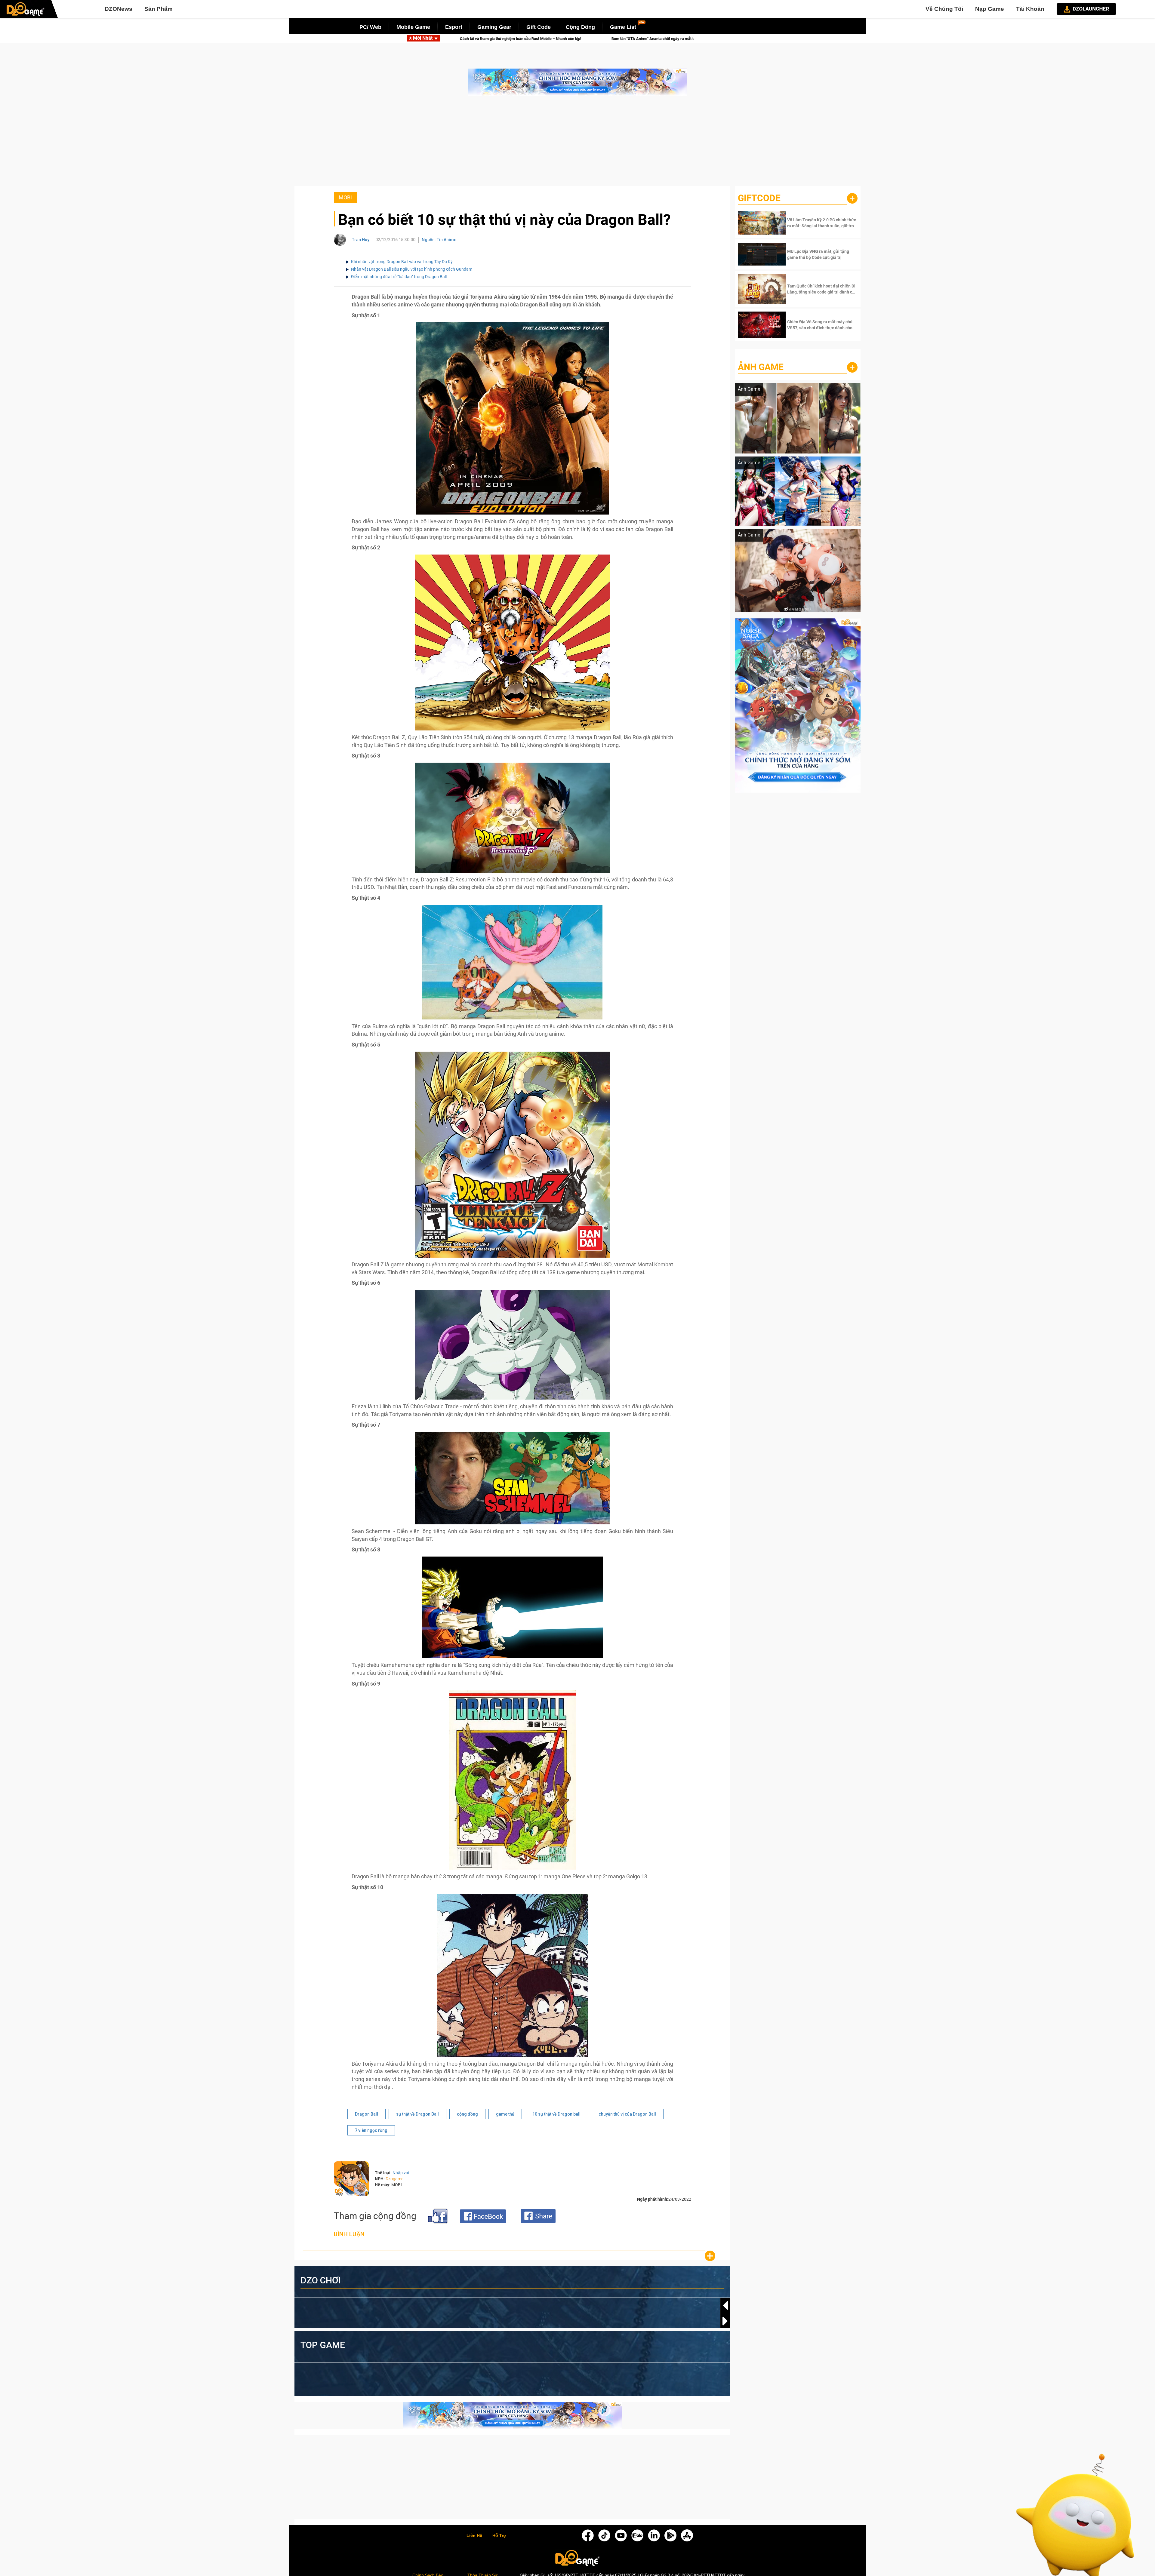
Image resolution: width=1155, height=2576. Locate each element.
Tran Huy (361, 240)
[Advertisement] (577, 144)
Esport (454, 27)
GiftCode (759, 198)
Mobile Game (413, 27)
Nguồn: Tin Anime (439, 240)
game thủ (505, 2114)
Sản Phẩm (159, 9)
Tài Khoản (1030, 9)
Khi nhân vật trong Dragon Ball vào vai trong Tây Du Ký (402, 262)
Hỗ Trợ (499, 2536)
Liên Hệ (474, 2536)
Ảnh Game (761, 367)
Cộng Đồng (580, 27)
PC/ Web (370, 27)
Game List (623, 27)
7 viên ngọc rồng (371, 2130)
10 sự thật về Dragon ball (556, 2114)
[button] (725, 2321)
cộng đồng (467, 2114)
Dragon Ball (367, 2114)
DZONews (119, 9)
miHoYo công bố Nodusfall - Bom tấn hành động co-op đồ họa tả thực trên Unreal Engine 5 (538, 39)
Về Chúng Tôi (944, 9)
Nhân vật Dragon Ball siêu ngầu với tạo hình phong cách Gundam (412, 269)
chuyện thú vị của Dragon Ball (627, 2114)
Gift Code (539, 27)
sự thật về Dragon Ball (417, 2114)
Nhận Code (822, 223)
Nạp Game (990, 9)
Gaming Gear (494, 27)
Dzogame (394, 2179)
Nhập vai (401, 2173)
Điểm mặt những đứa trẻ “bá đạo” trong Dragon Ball (399, 277)
